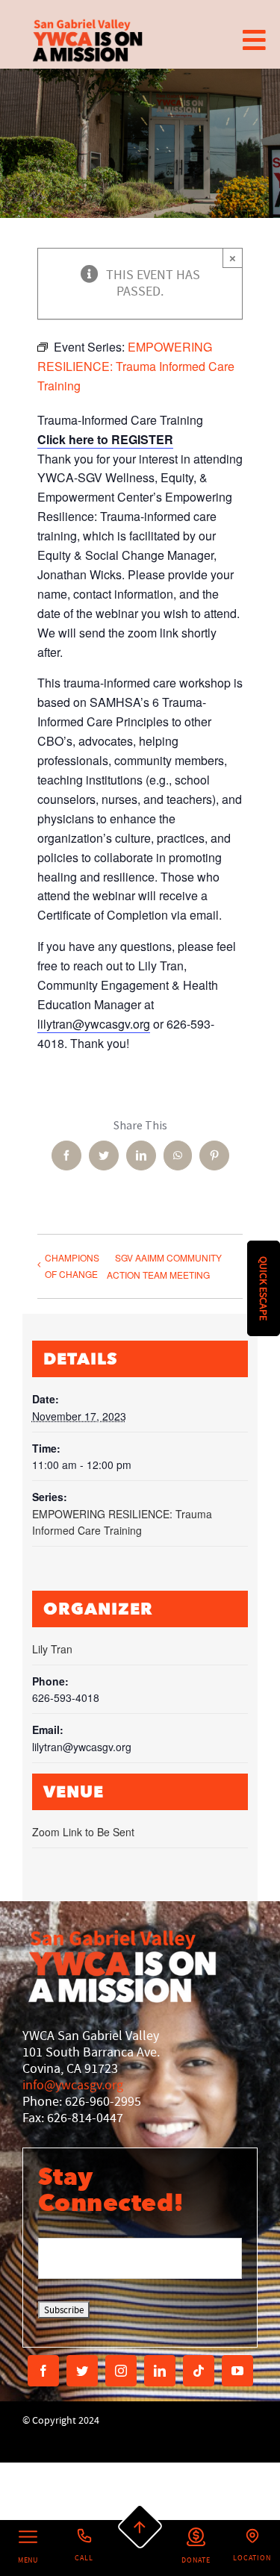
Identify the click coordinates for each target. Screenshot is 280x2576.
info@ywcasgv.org (73, 2085)
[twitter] (82, 2371)
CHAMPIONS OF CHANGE (72, 1266)
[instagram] (121, 2371)
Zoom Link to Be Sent (83, 1832)
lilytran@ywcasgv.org (94, 1024)
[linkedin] (160, 2371)
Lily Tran (52, 1649)
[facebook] (43, 2371)
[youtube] (237, 2371)
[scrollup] (140, 2527)
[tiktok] (199, 2371)
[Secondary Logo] (88, 40)
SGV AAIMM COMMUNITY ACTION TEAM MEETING (164, 1266)
